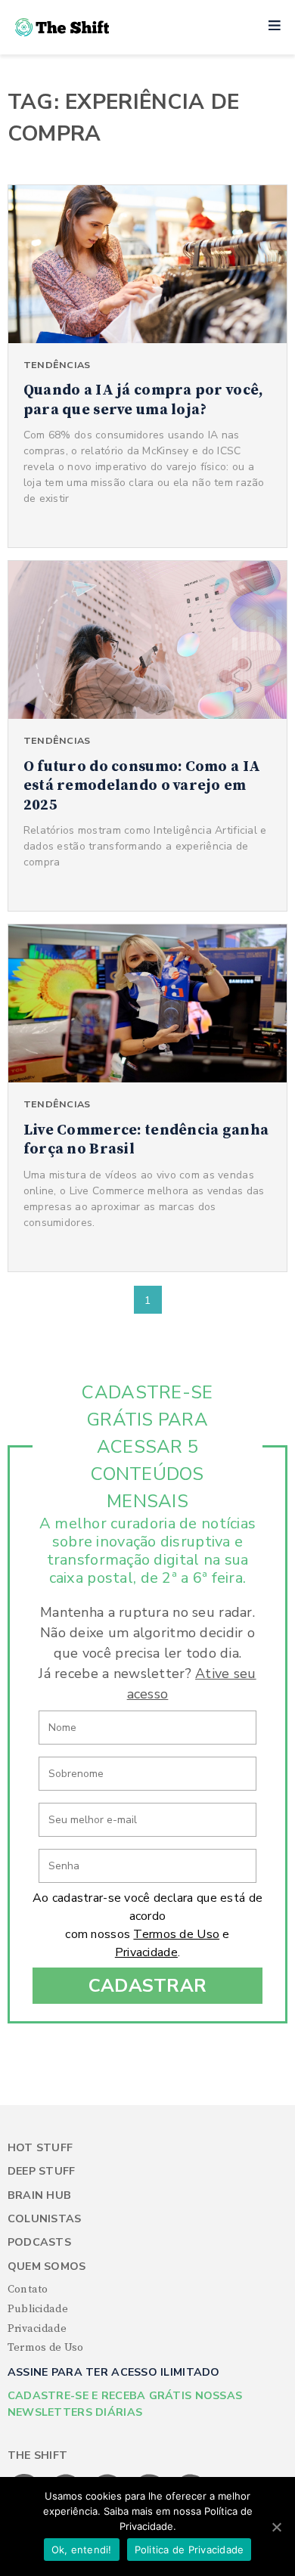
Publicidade (38, 2309)
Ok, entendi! (82, 2550)
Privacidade (146, 1952)
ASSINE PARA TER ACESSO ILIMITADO (114, 2372)
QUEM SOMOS (47, 2266)
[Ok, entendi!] (276, 2527)
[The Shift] (62, 27)
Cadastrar (148, 1986)
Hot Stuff (40, 2148)
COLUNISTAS (45, 2219)
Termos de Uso (176, 1934)
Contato (28, 2290)
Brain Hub (40, 2195)
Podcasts (39, 2242)
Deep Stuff (42, 2171)
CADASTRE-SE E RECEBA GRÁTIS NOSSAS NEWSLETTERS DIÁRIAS (125, 2404)
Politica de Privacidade (189, 2550)
